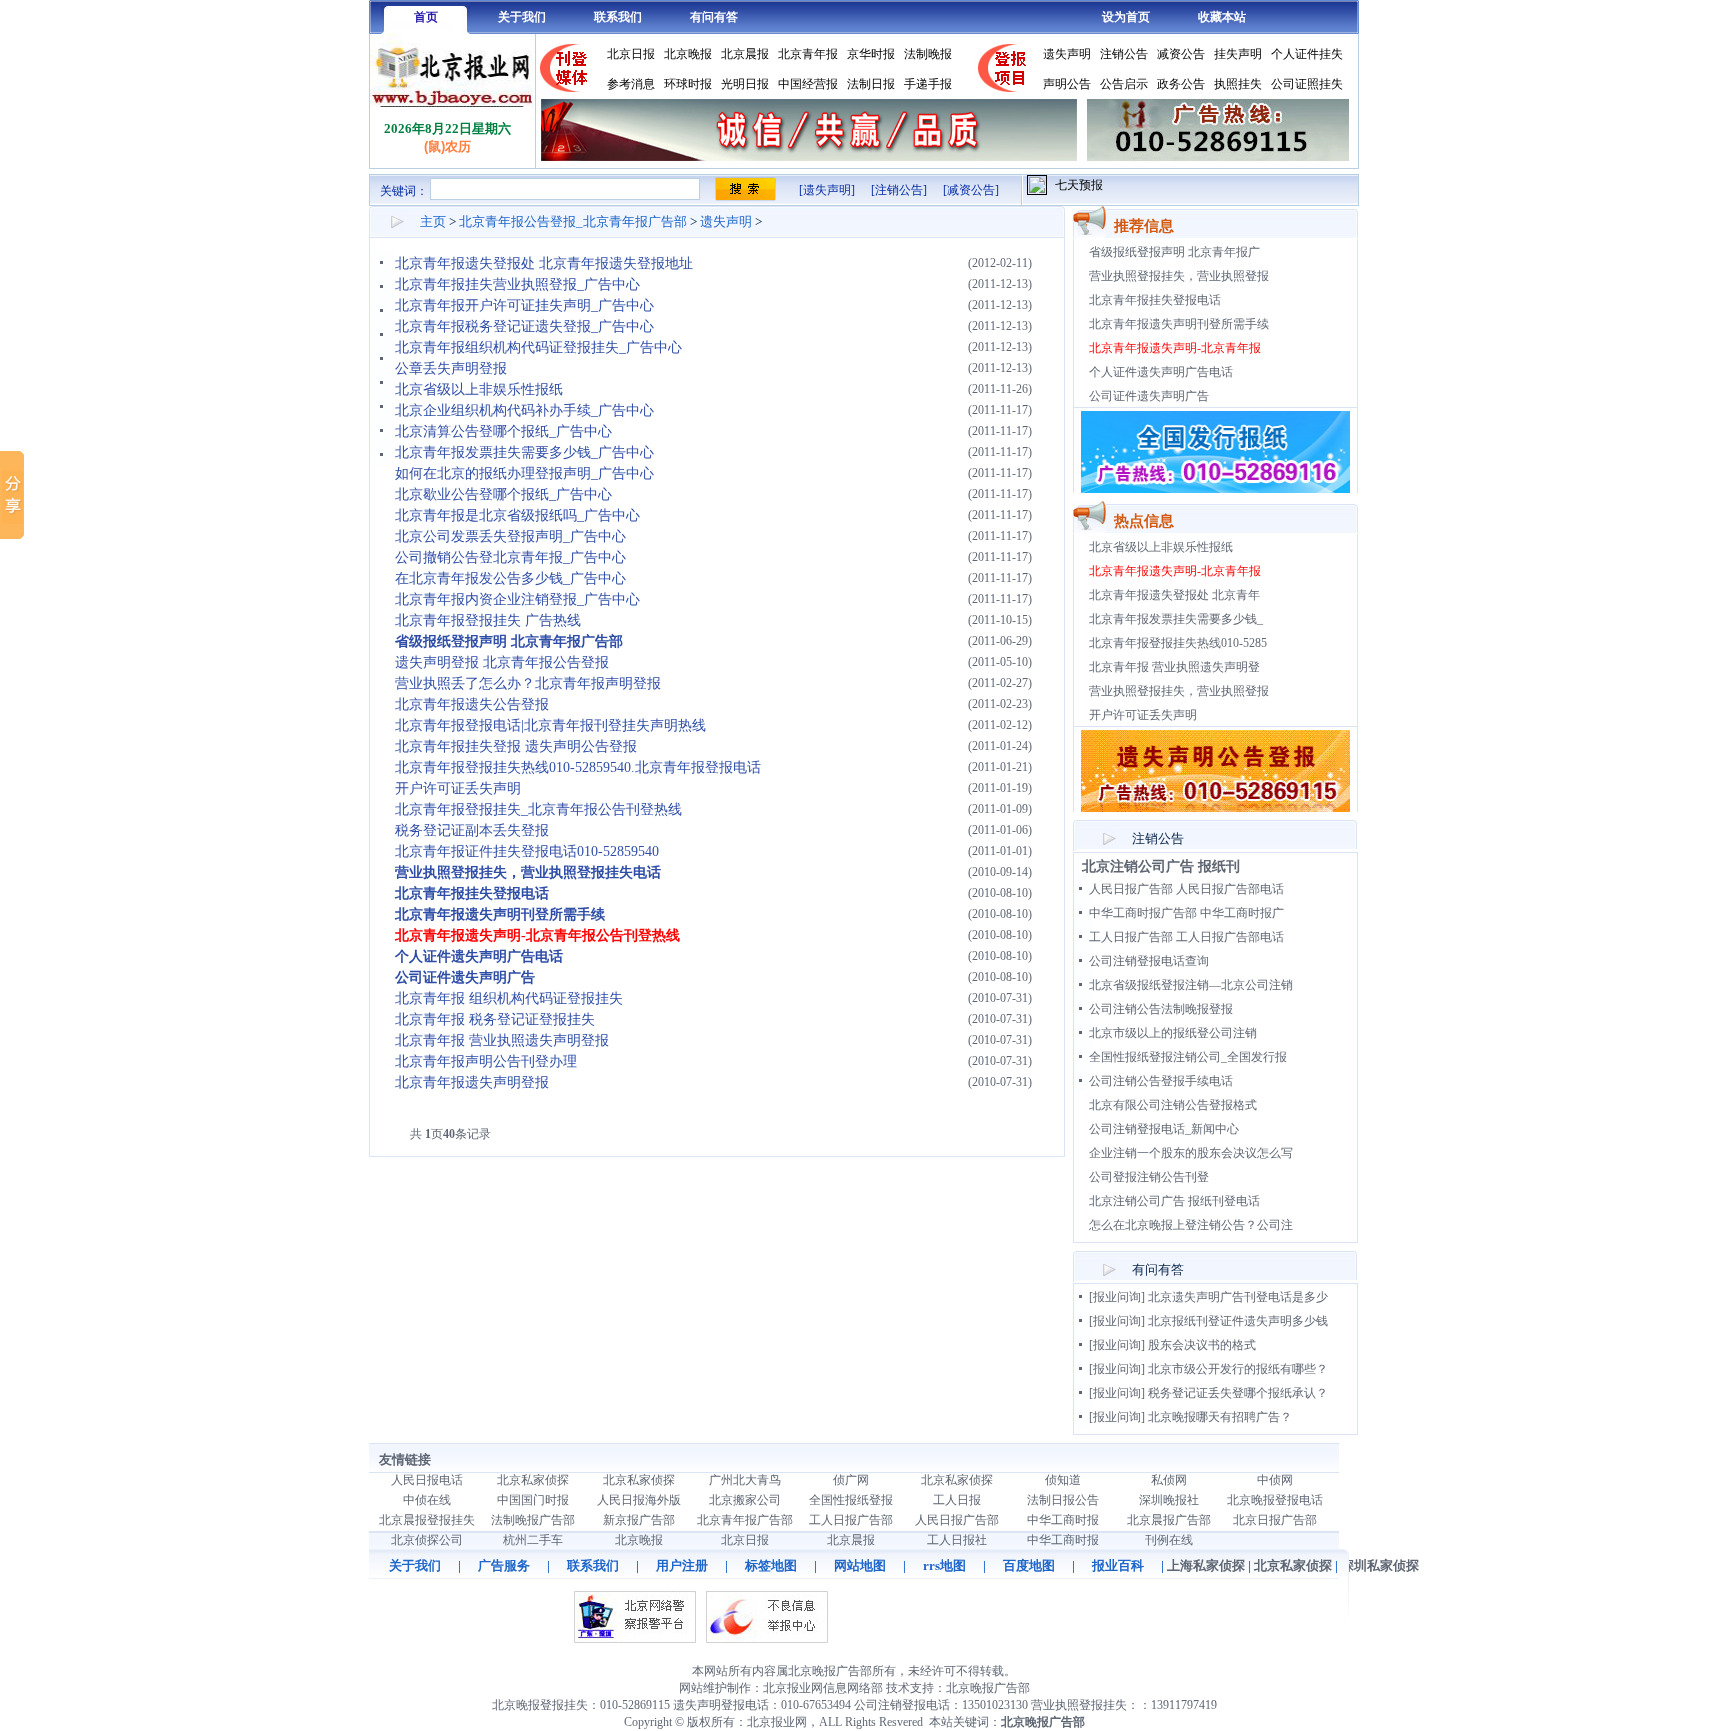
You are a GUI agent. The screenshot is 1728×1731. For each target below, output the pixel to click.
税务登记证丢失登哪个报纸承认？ (1238, 1393)
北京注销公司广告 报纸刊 (1161, 866)
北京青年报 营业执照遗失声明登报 (502, 1040)
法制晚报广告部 (533, 1520)
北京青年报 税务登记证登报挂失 (495, 1019)
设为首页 (1126, 17)
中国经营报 (808, 84)
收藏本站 (1222, 17)
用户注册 (682, 1565)
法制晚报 (928, 54)
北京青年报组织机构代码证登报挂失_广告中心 (538, 347)
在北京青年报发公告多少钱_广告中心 (510, 578)
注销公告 (1124, 54)
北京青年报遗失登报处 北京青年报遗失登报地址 (544, 263)
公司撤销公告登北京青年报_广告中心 (510, 557)
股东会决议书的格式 (1202, 1345)
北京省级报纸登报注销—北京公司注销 (1191, 985)
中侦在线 (427, 1500)
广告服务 (504, 1565)
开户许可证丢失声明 (458, 788)
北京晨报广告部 (1169, 1520)
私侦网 (1169, 1480)
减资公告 (1181, 54)
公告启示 (1124, 84)
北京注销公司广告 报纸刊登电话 (1174, 1201)
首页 (426, 17)
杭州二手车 (533, 1540)
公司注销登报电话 (902, 1705)
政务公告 (1181, 84)
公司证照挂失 (1307, 84)
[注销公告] (899, 190)
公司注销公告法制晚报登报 (1161, 1009)
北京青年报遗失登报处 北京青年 (1174, 595)
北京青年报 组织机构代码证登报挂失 (509, 998)
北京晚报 (688, 54)
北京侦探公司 (427, 1540)
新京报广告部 (639, 1520)
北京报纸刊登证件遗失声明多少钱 (1238, 1321)
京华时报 (871, 54)
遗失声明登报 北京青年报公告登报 (502, 662)
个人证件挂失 (1307, 54)
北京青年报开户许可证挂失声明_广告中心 (524, 305)
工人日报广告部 (851, 1520)
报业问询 (1117, 1297)
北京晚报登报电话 (1275, 1500)
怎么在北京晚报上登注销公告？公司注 (1191, 1225)
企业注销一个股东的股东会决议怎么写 (1191, 1153)
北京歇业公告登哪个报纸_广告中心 (503, 494)
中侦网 (1275, 1480)
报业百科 (1118, 1565)
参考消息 (631, 84)
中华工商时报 (1063, 1520)
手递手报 (928, 84)
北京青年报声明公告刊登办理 (486, 1061)
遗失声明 (1067, 54)
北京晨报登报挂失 (427, 1520)
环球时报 (688, 84)
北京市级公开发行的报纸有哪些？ (1238, 1369)
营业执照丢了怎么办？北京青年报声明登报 (528, 683)
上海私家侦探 (1206, 1565)
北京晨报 (745, 54)
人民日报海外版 (639, 1500)
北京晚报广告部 (988, 1688)
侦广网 (851, 1480)
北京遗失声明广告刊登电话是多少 (1238, 1297)
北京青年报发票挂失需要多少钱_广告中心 (524, 452)
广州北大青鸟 (745, 1480)
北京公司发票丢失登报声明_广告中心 (510, 536)
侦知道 (1063, 1480)
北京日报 (631, 54)
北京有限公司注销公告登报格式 (1173, 1105)
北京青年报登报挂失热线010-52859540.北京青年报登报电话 (578, 767)
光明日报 (745, 84)
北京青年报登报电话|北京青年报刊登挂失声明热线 (550, 725)
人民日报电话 (427, 1480)
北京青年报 (808, 54)
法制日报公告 (1063, 1500)
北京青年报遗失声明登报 (472, 1082)
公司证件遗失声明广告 (1149, 396)
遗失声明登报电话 (721, 1705)
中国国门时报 (533, 1500)
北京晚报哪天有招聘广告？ (1220, 1417)
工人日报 (957, 1500)
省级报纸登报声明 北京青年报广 (1174, 252)
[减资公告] (971, 190)
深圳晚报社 (1169, 1500)
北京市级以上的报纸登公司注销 (1173, 1033)
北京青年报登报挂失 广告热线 (488, 620)
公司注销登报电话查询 (1149, 961)
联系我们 (618, 17)
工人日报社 (957, 1540)
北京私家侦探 (533, 1480)
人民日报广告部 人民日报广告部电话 (1186, 889)
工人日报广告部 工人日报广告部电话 (1186, 937)
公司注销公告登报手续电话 (1161, 1081)
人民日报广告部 (957, 1520)
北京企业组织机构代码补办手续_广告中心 (524, 410)
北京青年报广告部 (745, 1520)
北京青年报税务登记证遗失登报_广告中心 (524, 326)
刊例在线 (1169, 1540)
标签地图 (771, 1565)
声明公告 (1067, 84)
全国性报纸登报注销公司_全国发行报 (1188, 1057)
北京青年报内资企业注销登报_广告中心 (517, 599)
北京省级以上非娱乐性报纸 (479, 389)
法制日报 (871, 84)
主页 (433, 221)
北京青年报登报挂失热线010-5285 (1178, 643)
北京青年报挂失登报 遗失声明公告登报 (516, 746)
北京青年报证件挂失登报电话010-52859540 (527, 851)
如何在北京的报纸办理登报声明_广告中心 (524, 473)
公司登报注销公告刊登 (1149, 1177)
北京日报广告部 (1275, 1520)
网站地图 (860, 1565)
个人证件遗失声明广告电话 (1161, 372)
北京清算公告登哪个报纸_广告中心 (503, 431)
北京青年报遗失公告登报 (472, 704)
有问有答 (714, 17)
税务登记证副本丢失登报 (472, 830)
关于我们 (522, 17)
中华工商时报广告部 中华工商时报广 (1186, 913)
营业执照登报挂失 (1079, 1705)
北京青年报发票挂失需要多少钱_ (1176, 619)
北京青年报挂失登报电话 (1155, 300)
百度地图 (1029, 1565)
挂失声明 (1238, 54)
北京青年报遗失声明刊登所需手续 (1179, 324)
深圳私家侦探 (1380, 1565)
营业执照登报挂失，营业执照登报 (1179, 276)
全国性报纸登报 (851, 1500)
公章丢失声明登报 (451, 368)
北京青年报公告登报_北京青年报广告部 (573, 221)
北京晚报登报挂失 (540, 1705)
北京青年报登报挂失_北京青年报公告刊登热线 (538, 809)
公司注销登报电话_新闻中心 (1164, 1129)
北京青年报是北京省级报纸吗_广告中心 (517, 515)
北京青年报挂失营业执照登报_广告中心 (517, 284)
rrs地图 (944, 1565)
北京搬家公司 (745, 1500)
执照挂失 (1238, 84)
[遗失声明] (827, 190)
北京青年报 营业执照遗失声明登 (1174, 667)
